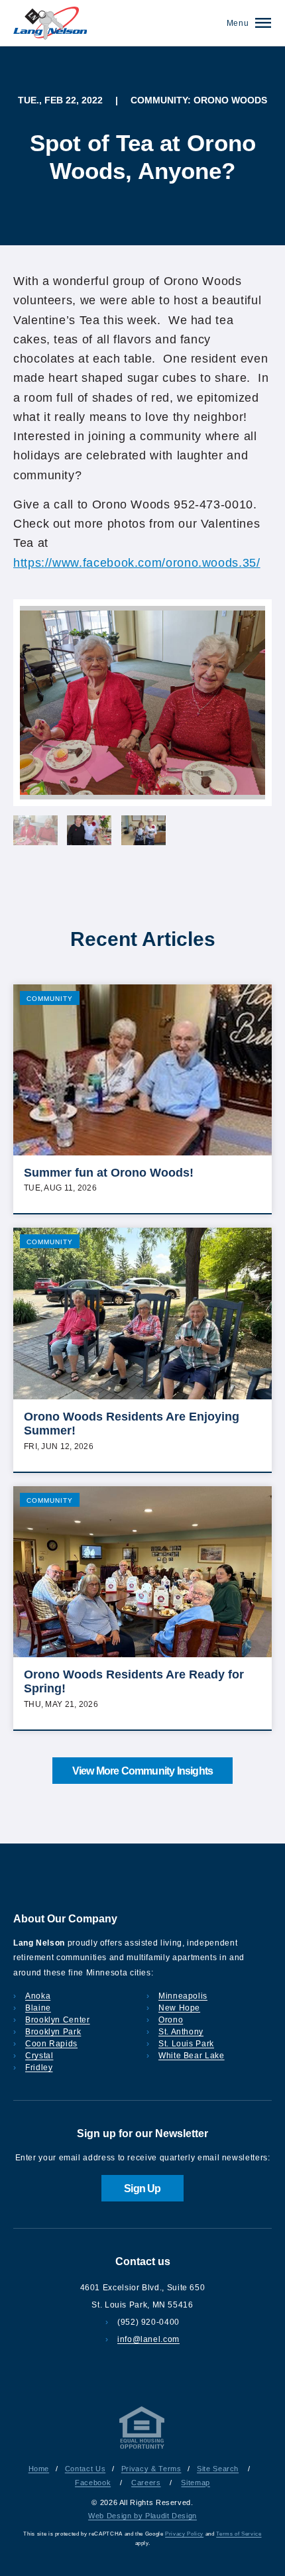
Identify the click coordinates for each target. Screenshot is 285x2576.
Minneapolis (183, 1996)
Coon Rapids (51, 2044)
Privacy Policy (184, 2534)
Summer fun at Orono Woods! (109, 1173)
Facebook (93, 2483)
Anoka (38, 1996)
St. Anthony (181, 2032)
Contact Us (85, 2469)
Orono (171, 2020)
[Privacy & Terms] (142, 2449)
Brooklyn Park (53, 2032)
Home (39, 2469)
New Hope (179, 2008)
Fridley (39, 2068)
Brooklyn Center (58, 2020)
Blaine (38, 2008)
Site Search (218, 2469)
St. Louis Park (186, 2044)
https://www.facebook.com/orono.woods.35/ (137, 563)
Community (50, 999)
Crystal (39, 2056)
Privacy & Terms (151, 2469)
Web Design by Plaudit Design (142, 2516)
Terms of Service (239, 2534)
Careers (146, 2483)
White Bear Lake (192, 2056)
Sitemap (195, 2483)
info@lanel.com (148, 2339)
